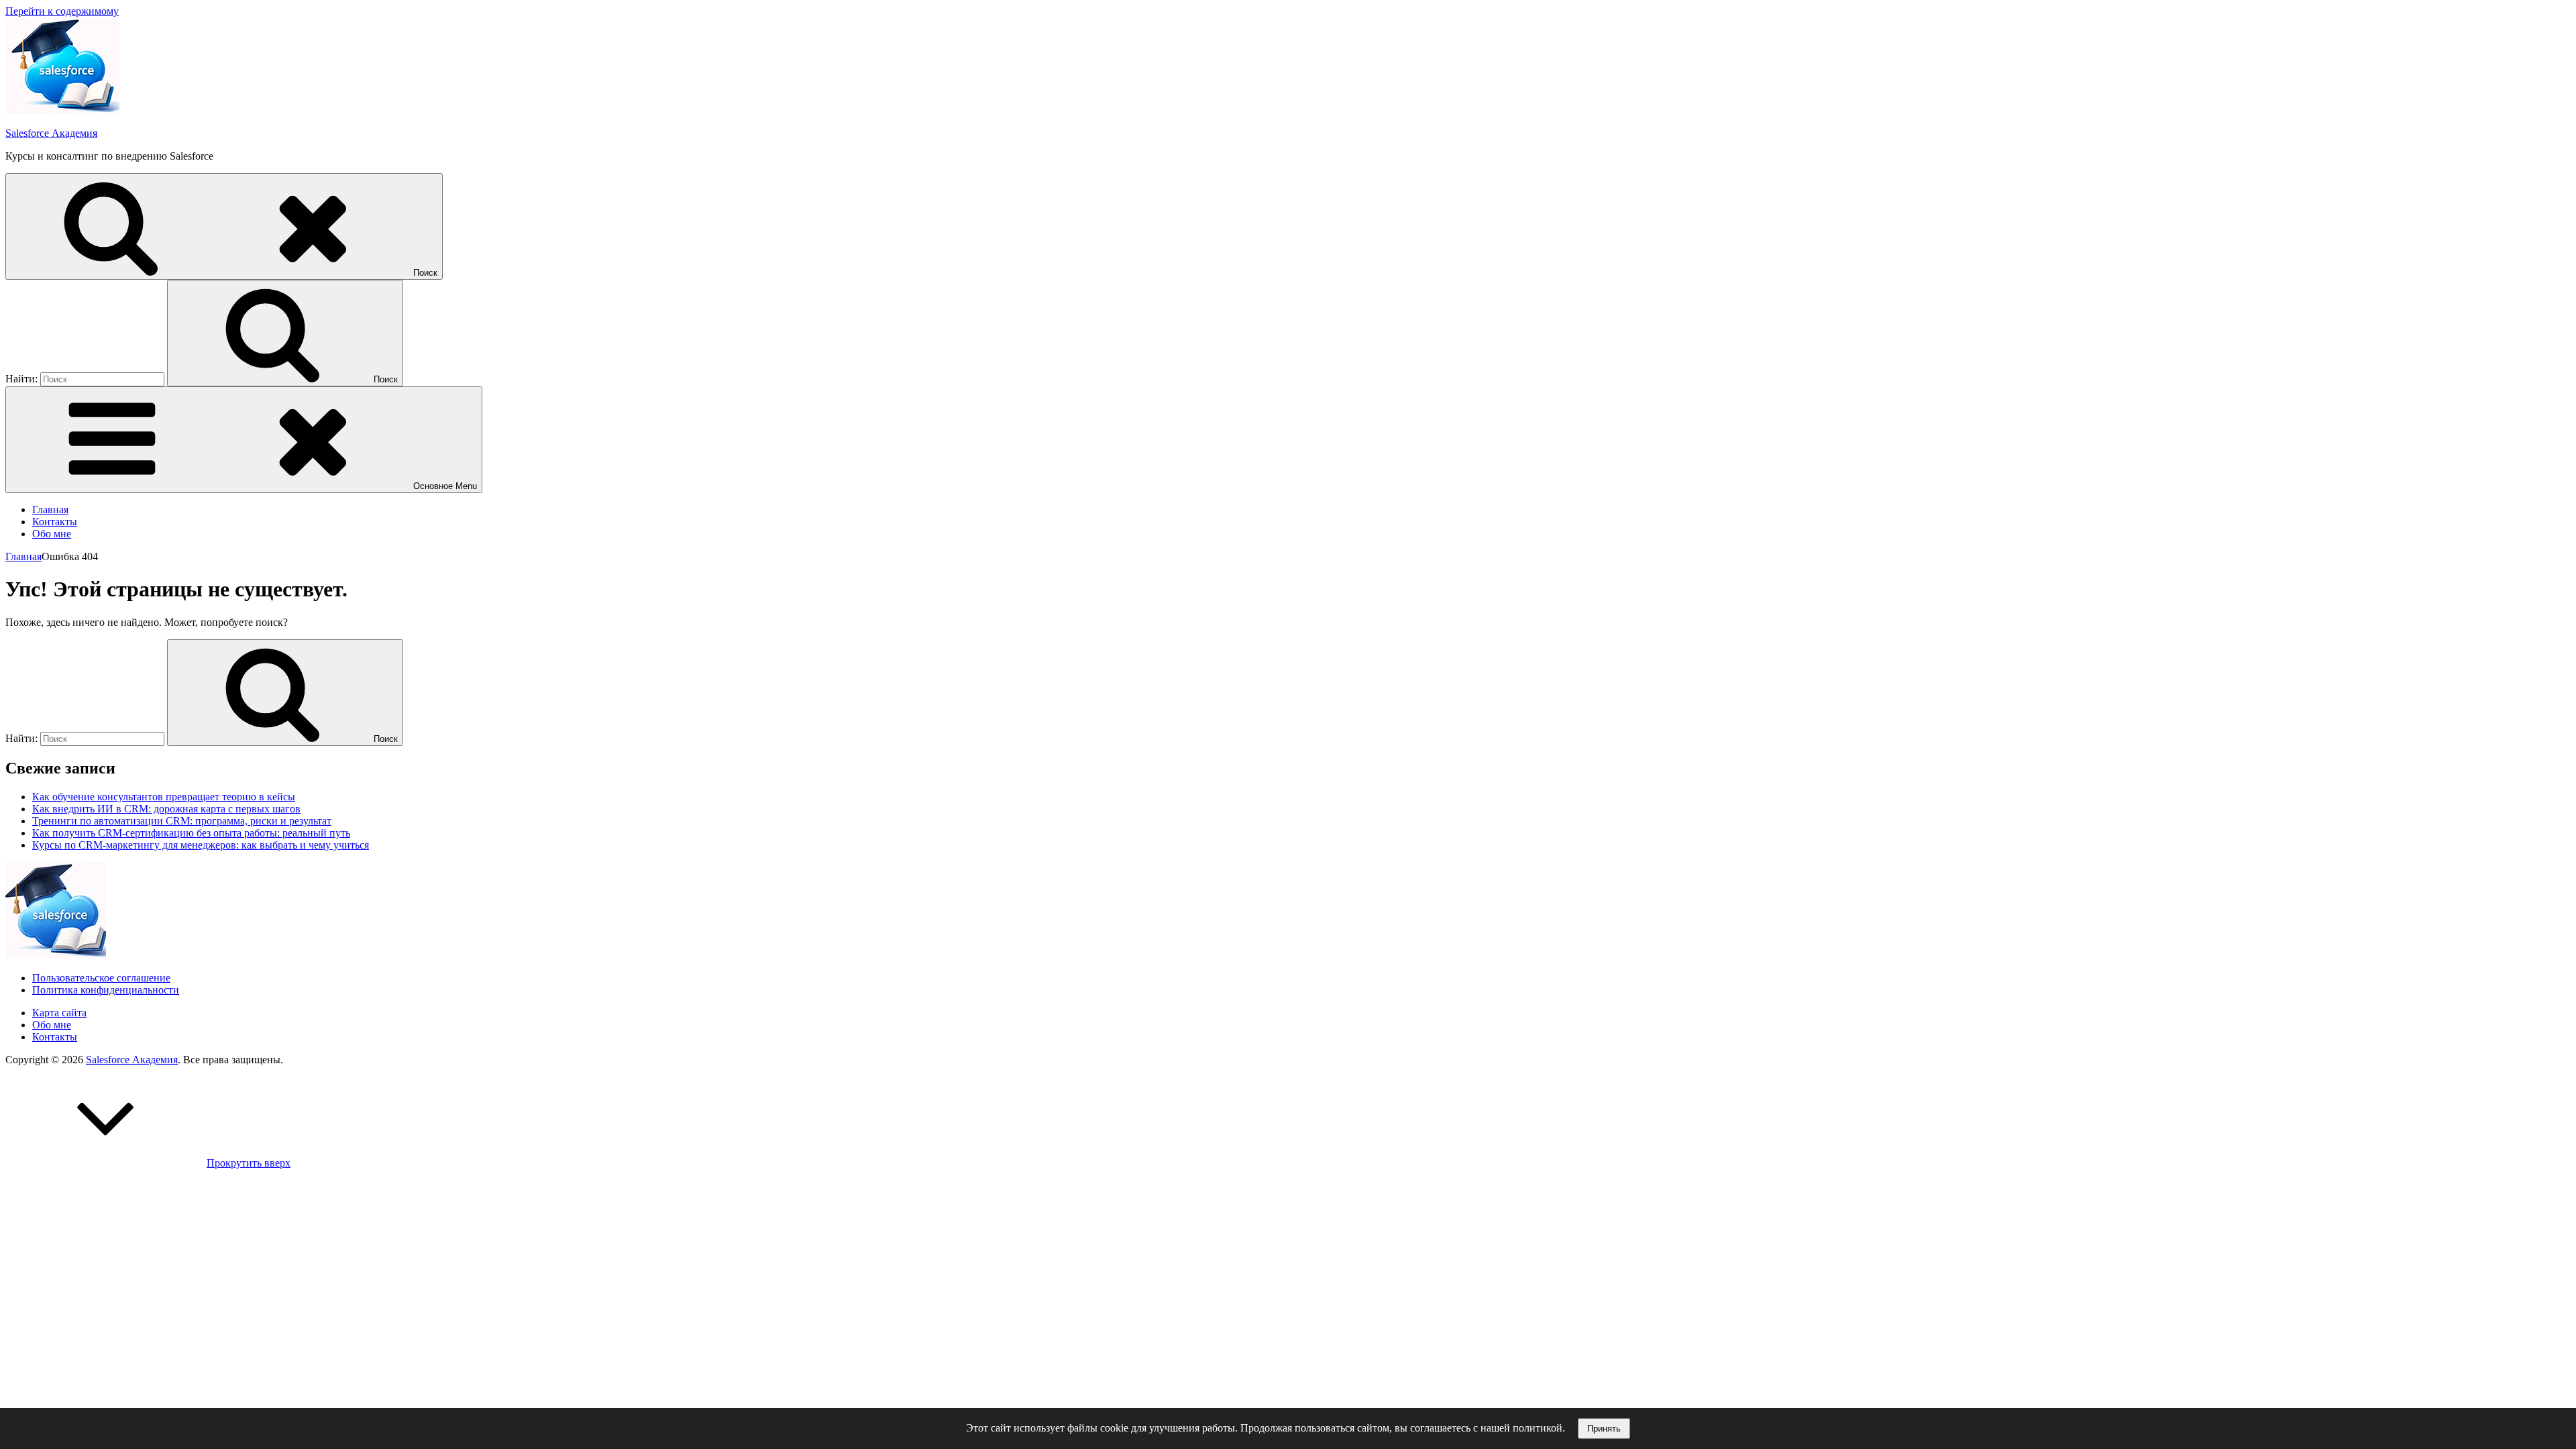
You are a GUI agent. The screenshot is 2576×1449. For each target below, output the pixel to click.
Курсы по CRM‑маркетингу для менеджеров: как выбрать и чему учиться (201, 845)
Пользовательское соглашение (101, 978)
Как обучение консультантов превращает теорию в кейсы (164, 797)
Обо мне (52, 534)
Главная (50, 509)
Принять (1604, 1429)
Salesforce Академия (51, 133)
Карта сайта (59, 1013)
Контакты (55, 522)
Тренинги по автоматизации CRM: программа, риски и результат (182, 821)
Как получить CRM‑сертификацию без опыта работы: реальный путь (191, 833)
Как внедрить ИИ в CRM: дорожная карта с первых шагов (166, 809)
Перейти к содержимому (62, 11)
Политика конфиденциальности (106, 990)
